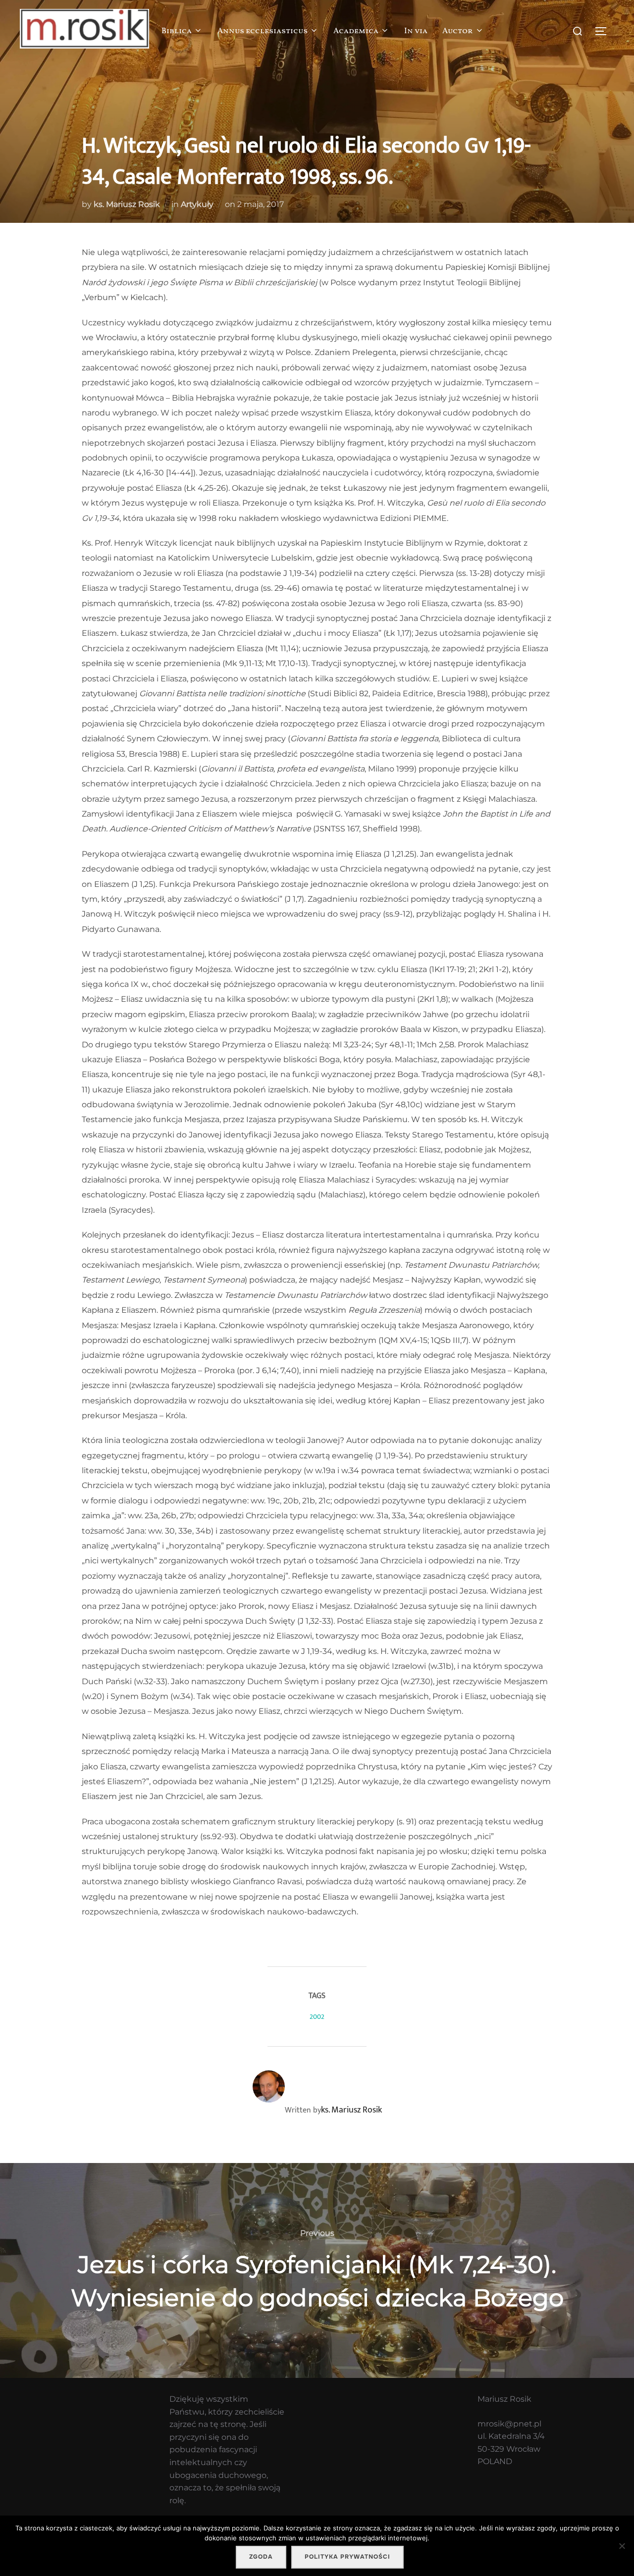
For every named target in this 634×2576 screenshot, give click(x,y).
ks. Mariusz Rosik (127, 204)
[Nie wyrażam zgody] (622, 2546)
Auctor (458, 31)
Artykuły (197, 204)
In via (416, 31)
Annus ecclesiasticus (263, 31)
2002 (317, 2017)
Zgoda (261, 2557)
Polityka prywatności (347, 2557)
